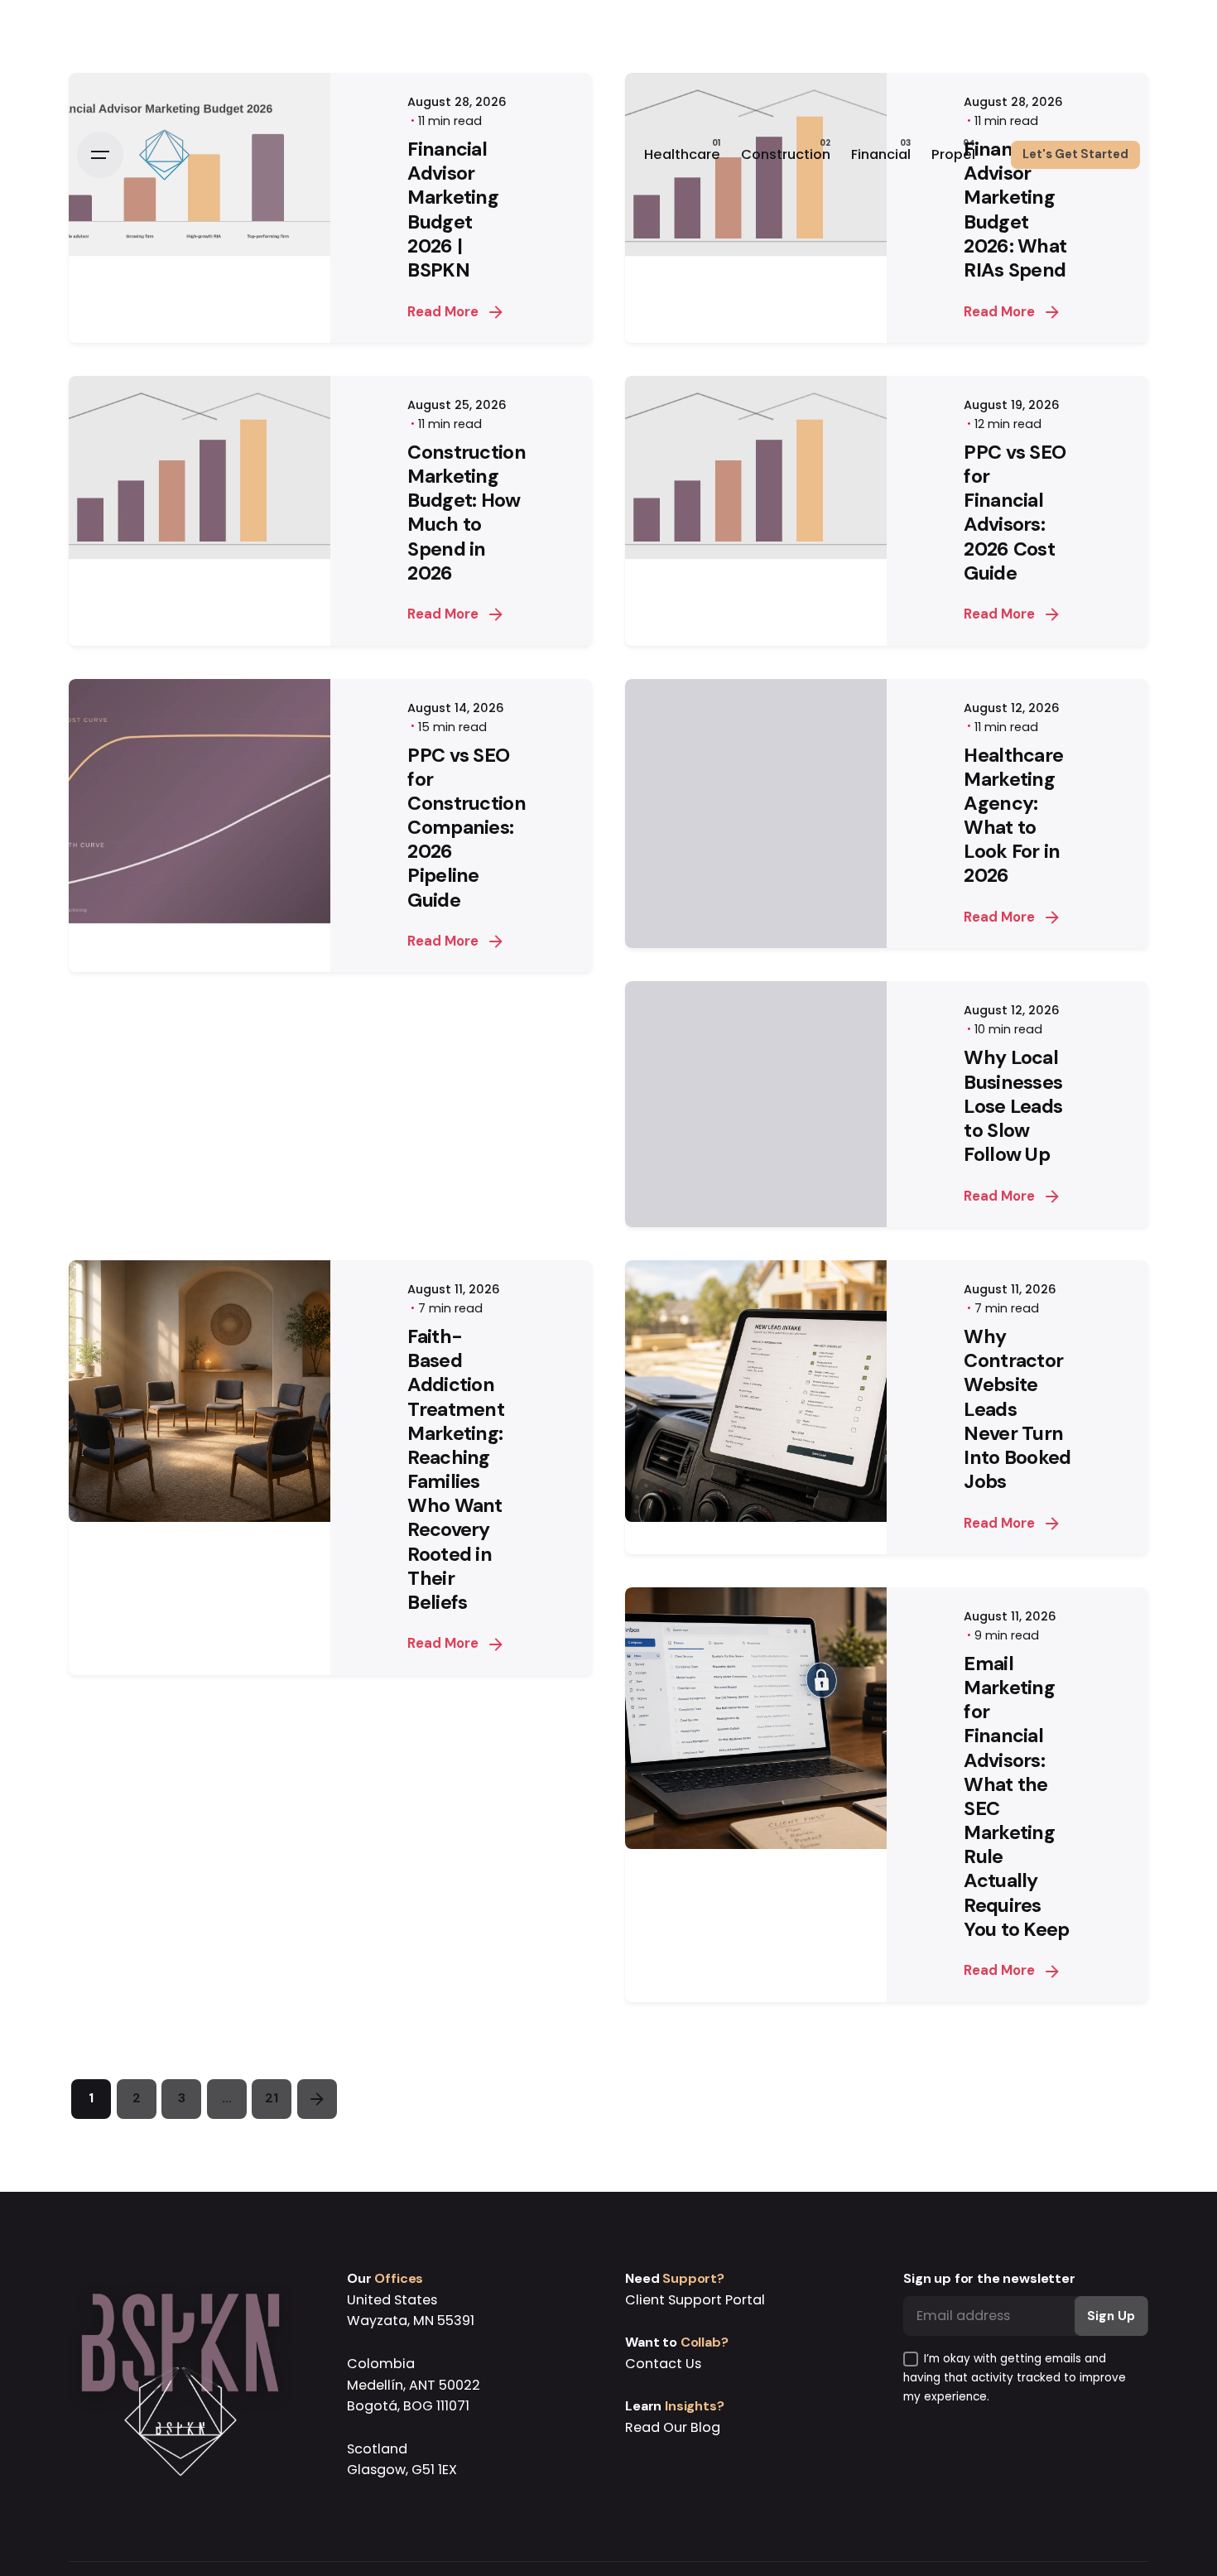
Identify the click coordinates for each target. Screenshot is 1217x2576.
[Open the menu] (100, 155)
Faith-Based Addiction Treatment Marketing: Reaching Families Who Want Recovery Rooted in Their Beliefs (456, 1469)
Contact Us (663, 2364)
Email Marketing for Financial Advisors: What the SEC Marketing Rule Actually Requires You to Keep (1016, 1796)
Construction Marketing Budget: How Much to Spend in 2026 (467, 513)
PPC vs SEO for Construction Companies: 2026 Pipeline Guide (467, 828)
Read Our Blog (673, 2427)
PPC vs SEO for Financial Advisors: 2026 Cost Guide (1015, 513)
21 (272, 2098)
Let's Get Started (1075, 154)
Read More (443, 312)
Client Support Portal (695, 2300)
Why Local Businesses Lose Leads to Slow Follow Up (1013, 1106)
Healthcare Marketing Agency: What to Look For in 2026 (1013, 816)
